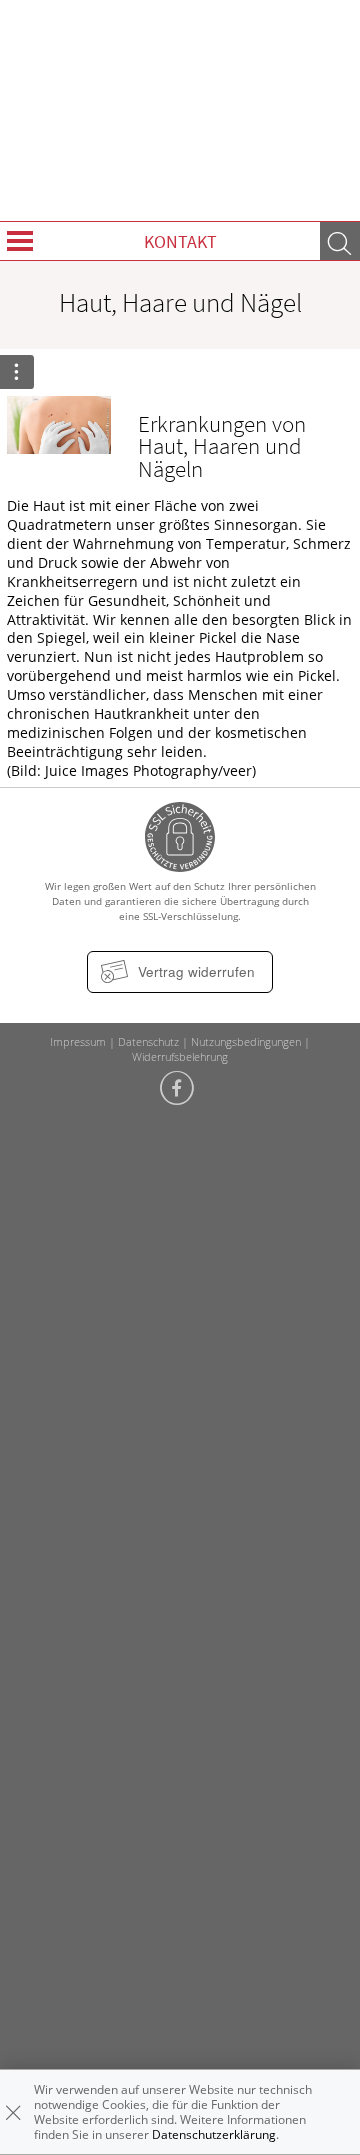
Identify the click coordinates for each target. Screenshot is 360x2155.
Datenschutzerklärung (214, 2134)
